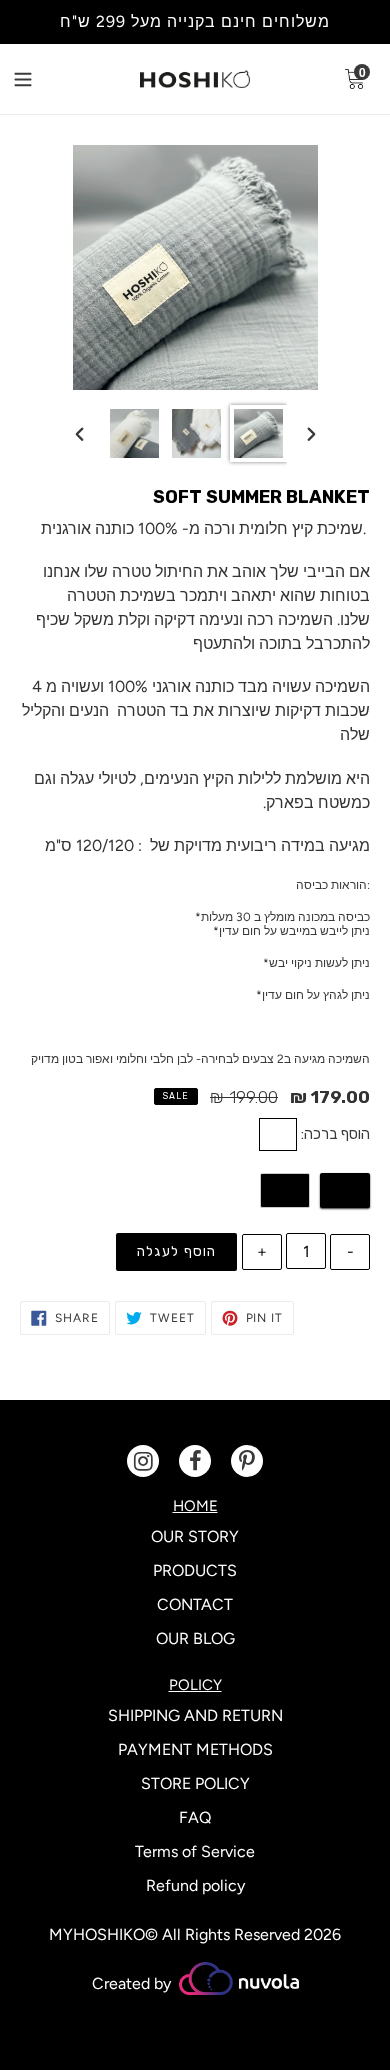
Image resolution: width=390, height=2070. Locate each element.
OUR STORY (195, 1536)
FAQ (195, 1817)
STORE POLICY (195, 1783)
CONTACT (195, 1604)
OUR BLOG (195, 1638)
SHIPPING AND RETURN (195, 1715)
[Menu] (39, 77)
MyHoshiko (97, 1934)
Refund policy (195, 1885)
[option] (134, 433)
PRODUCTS (195, 1570)
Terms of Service (195, 1851)
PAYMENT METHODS (195, 1749)
